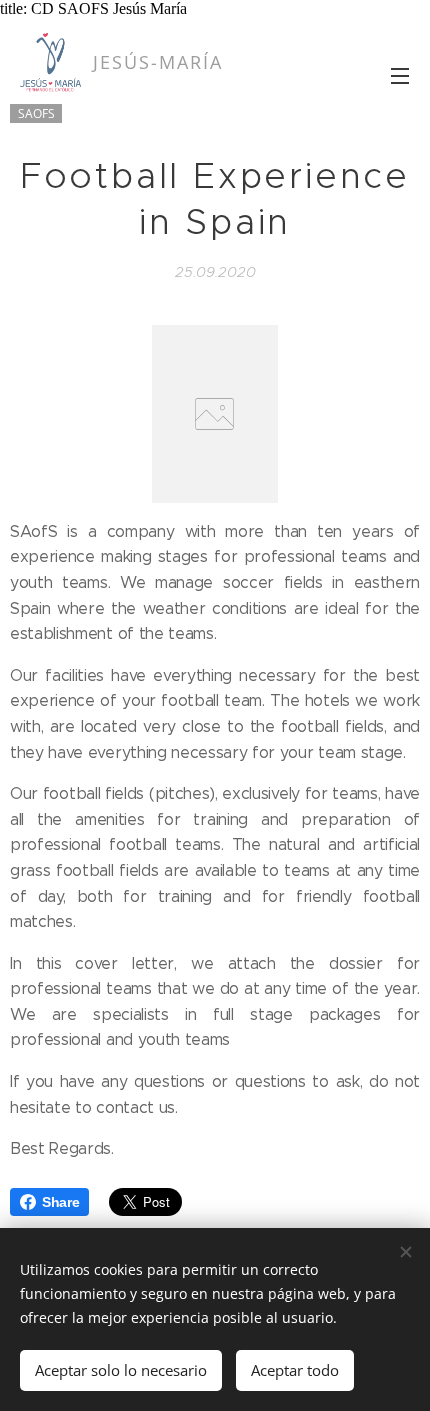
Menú (400, 75)
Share (60, 1202)
